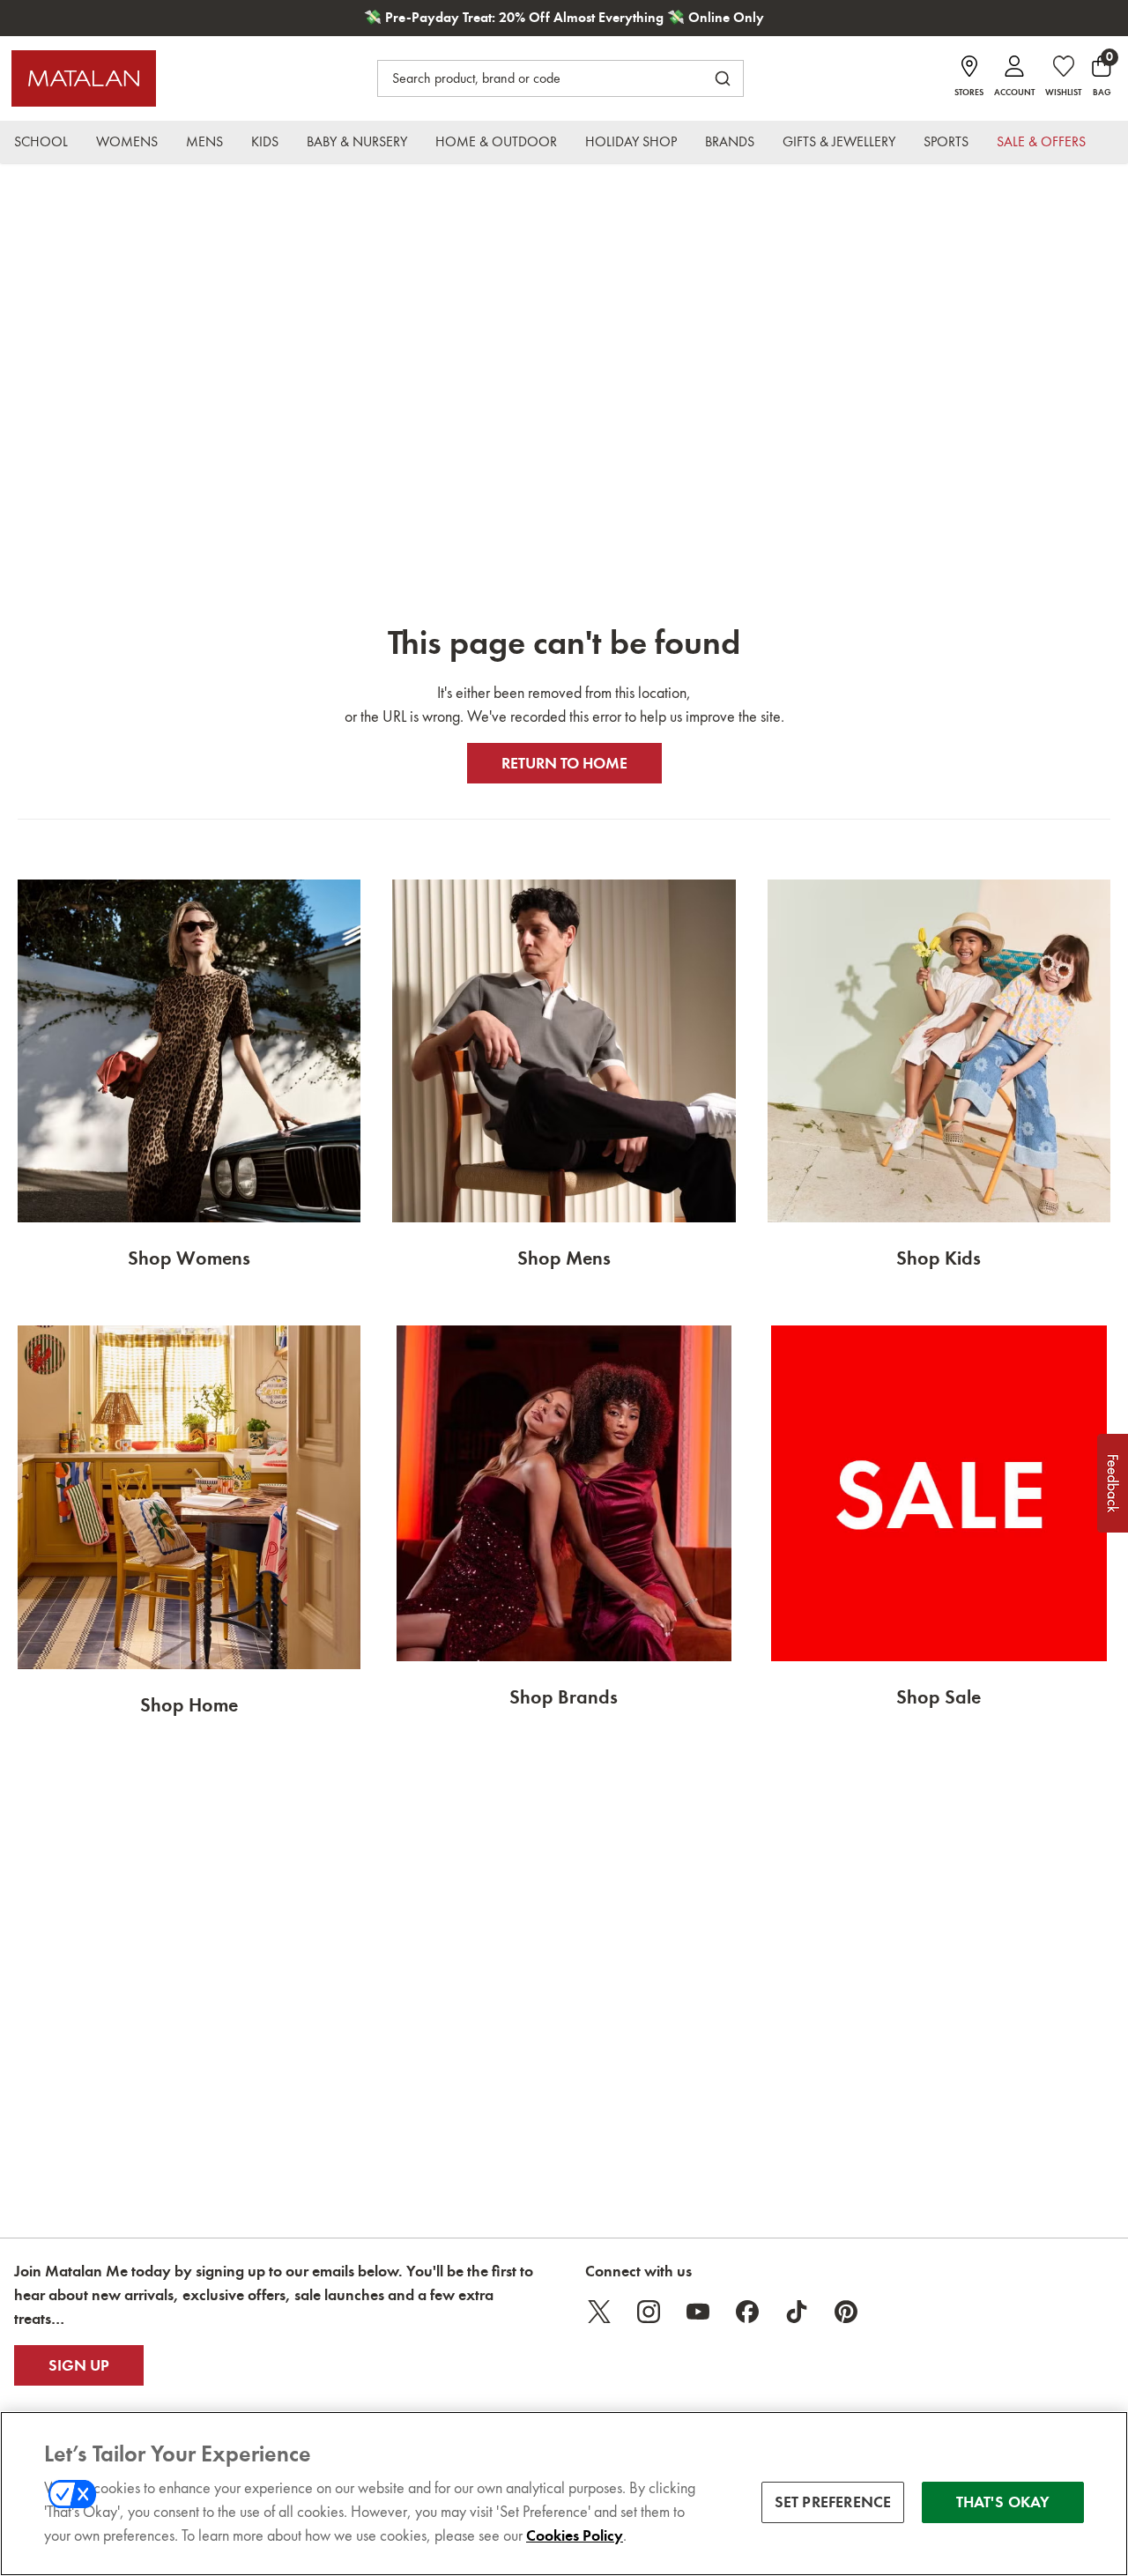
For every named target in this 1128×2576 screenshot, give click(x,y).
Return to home (564, 763)
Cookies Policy (575, 2535)
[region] (564, 2494)
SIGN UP (79, 2365)
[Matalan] (84, 78)
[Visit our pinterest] (846, 2312)
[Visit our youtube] (698, 2312)
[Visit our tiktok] (797, 2312)
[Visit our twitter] (599, 2312)
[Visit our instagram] (649, 2312)
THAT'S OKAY (1003, 2502)
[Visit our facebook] (747, 2312)
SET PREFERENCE (833, 2502)
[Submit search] (723, 78)
